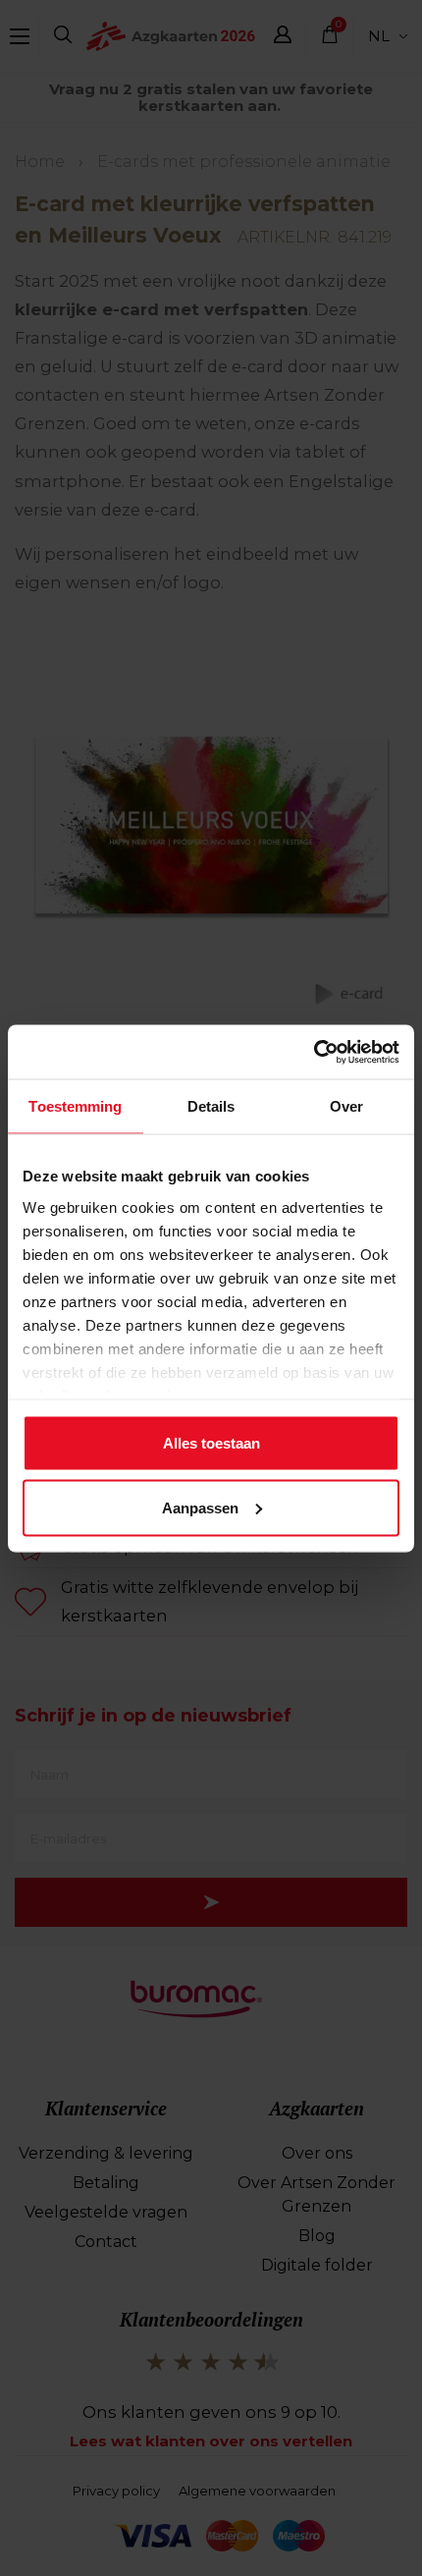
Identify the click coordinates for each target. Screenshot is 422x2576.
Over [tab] (346, 1106)
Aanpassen (200, 1507)
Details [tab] (211, 1106)
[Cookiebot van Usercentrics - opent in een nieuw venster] (314, 1052)
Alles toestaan (211, 1443)
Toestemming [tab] (75, 1106)
